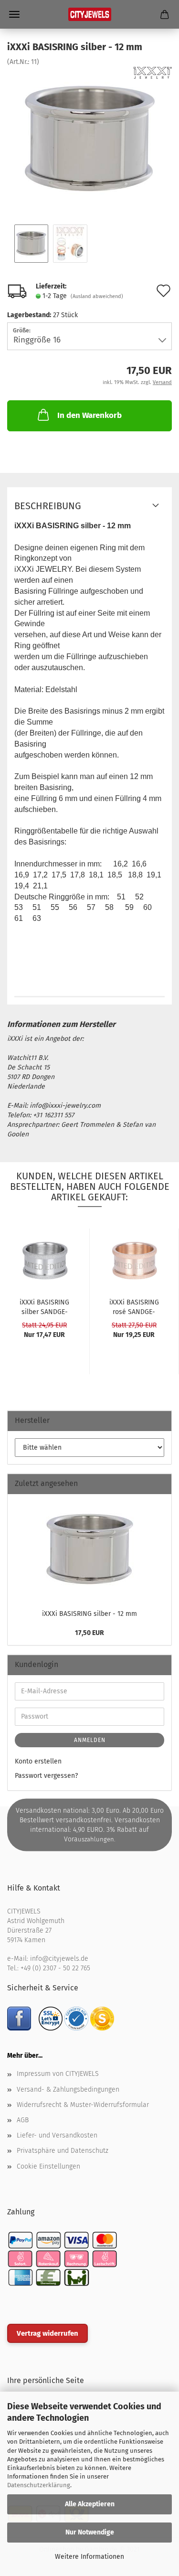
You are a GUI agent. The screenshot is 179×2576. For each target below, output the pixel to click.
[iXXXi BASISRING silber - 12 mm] (90, 138)
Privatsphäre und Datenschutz (63, 2151)
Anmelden (90, 1740)
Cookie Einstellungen (48, 2166)
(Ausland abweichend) (97, 296)
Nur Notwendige (90, 2532)
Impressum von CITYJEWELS (58, 2074)
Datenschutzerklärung (39, 2485)
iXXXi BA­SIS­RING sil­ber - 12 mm (89, 1614)
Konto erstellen (38, 1761)
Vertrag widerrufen (47, 2333)
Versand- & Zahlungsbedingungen (68, 2090)
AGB (23, 2120)
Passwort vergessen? (46, 1776)
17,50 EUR (89, 1633)
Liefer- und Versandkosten (57, 2135)
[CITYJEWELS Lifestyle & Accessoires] (90, 14)
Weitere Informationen (89, 2557)
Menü (14, 14)
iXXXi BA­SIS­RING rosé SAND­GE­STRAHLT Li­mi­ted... (134, 1306)
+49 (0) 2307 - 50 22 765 (55, 1968)
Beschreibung (48, 506)
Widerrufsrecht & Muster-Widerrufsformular (83, 2105)
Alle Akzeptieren (90, 2504)
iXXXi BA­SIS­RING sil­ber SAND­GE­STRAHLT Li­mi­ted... (45, 1306)
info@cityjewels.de (59, 1959)
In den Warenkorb (89, 415)
